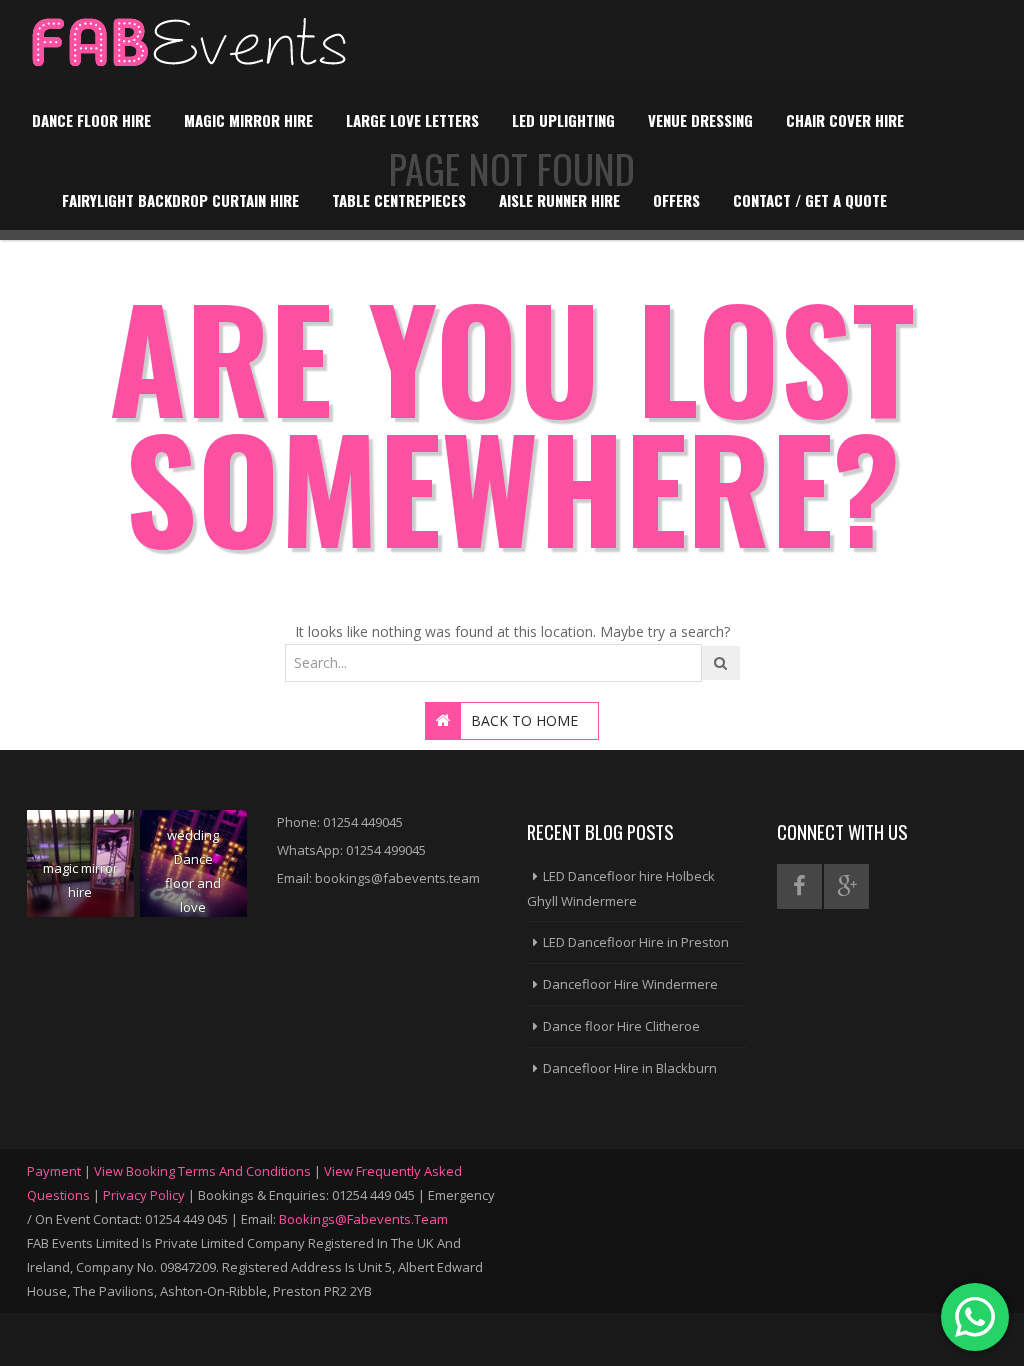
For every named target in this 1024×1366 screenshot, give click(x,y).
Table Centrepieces (399, 200)
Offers (676, 200)
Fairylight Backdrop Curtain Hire (180, 200)
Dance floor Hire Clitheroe (621, 1026)
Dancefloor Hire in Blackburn (630, 1068)
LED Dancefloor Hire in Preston (636, 942)
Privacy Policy (144, 1195)
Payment (54, 1171)
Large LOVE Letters (412, 120)
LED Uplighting (563, 120)
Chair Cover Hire (845, 120)
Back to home (524, 720)
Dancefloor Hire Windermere (630, 984)
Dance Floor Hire (91, 120)
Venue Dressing (700, 120)
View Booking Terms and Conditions (202, 1171)
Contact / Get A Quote (810, 200)
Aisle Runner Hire (559, 200)
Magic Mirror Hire (248, 120)
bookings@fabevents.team (363, 1219)
